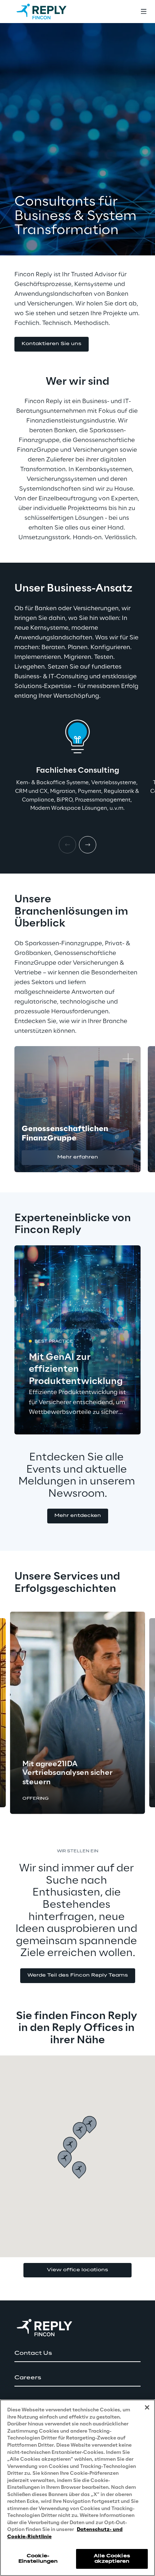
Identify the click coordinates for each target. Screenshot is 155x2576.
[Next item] (88, 845)
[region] (77, 2488)
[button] (52, 344)
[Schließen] (147, 2407)
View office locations (77, 2270)
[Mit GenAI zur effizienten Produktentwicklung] (77, 1340)
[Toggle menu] (143, 12)
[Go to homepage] (49, 12)
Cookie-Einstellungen (38, 2559)
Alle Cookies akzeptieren (112, 2559)
